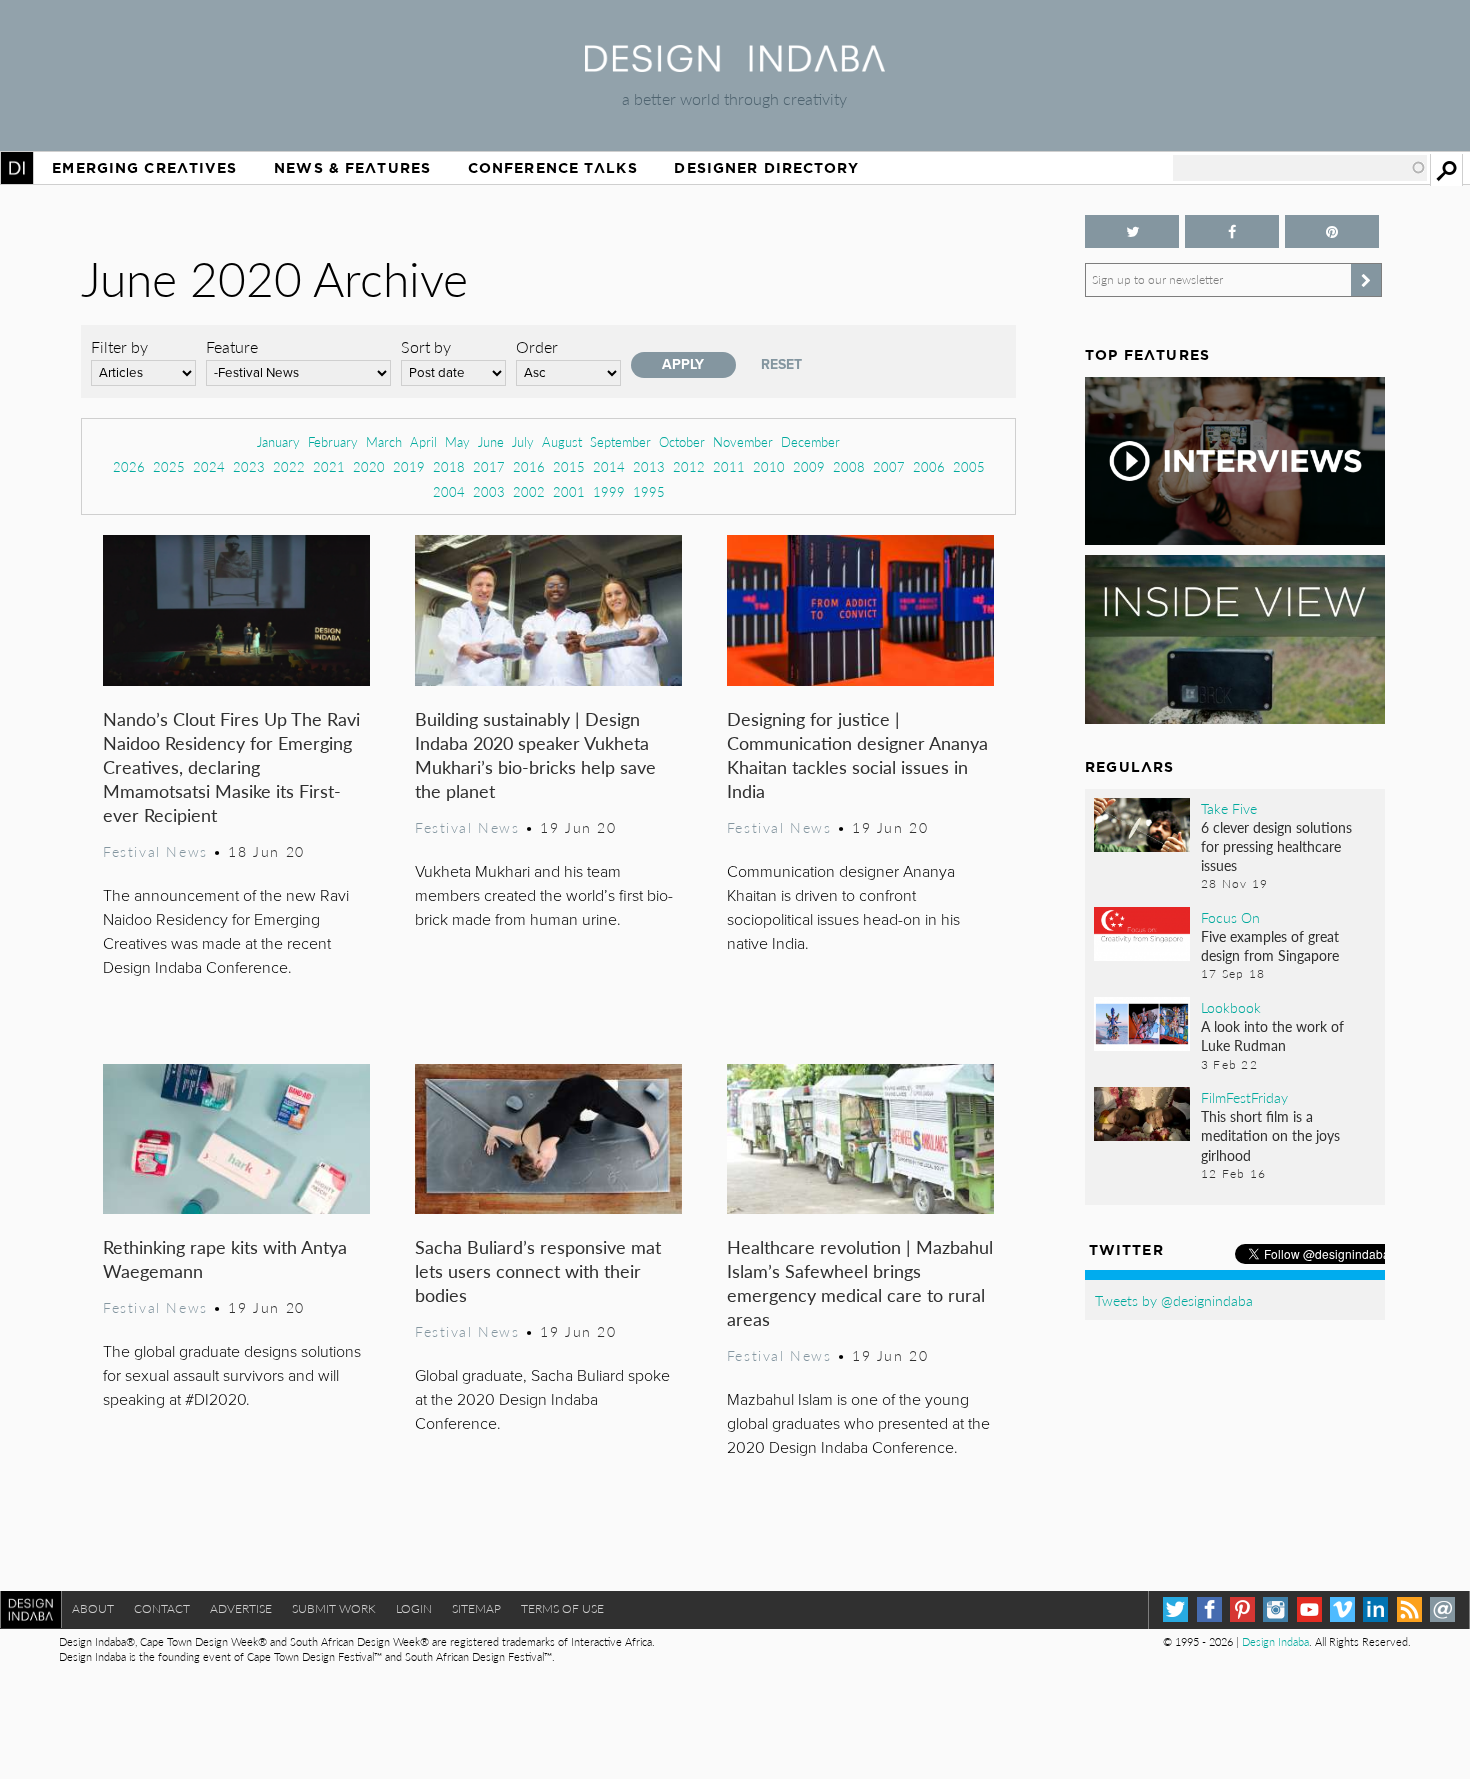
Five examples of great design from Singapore (1270, 945)
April (423, 441)
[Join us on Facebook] (1232, 231)
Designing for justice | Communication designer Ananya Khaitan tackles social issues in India (857, 754)
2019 (409, 466)
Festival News (155, 851)
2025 (169, 466)
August (562, 441)
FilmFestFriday (1244, 1097)
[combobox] (1300, 168)
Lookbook (1231, 1007)
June (491, 441)
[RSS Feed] (1409, 1609)
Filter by (119, 346)
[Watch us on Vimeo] (1342, 1609)
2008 (849, 466)
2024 (209, 466)
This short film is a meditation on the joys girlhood (1270, 1135)
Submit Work (334, 1608)
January (278, 441)
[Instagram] (1275, 1609)
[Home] (735, 65)
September (620, 441)
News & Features (352, 168)
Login (414, 1608)
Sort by (426, 346)
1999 (609, 491)
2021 (329, 466)
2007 (889, 466)
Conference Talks (553, 168)
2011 (729, 466)
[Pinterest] (1242, 1609)
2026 (129, 466)
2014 (609, 466)
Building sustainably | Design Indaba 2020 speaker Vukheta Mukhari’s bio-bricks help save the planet (535, 754)
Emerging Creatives (144, 168)
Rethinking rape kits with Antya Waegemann (225, 1258)
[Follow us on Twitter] (1132, 231)
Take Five (1229, 808)
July (523, 441)
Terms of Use (562, 1608)
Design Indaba (1275, 1641)
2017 (489, 466)
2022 (289, 466)
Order (537, 346)
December (810, 441)
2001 (569, 491)
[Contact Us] (1442, 1609)
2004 (449, 491)
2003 (489, 491)
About (93, 1608)
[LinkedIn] (1375, 1609)
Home (17, 168)
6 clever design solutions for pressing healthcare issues (1276, 846)
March (384, 441)
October (682, 441)
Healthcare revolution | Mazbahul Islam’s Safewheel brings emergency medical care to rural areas (860, 1282)
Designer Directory (766, 168)
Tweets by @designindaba (1174, 1300)
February (333, 441)
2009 (809, 466)
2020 (369, 466)
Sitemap (476, 1608)
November (743, 441)
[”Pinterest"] (1332, 231)
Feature (232, 346)
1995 (649, 491)
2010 (769, 466)
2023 (249, 466)
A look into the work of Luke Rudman (1272, 1035)
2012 (689, 466)
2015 (569, 466)
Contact (162, 1608)
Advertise (241, 1608)
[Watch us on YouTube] (1309, 1609)
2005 (969, 466)
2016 (529, 466)
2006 (929, 466)
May (457, 441)
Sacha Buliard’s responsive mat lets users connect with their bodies (538, 1270)
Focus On (1230, 917)
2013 (649, 466)
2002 (529, 491)
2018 (449, 466)
